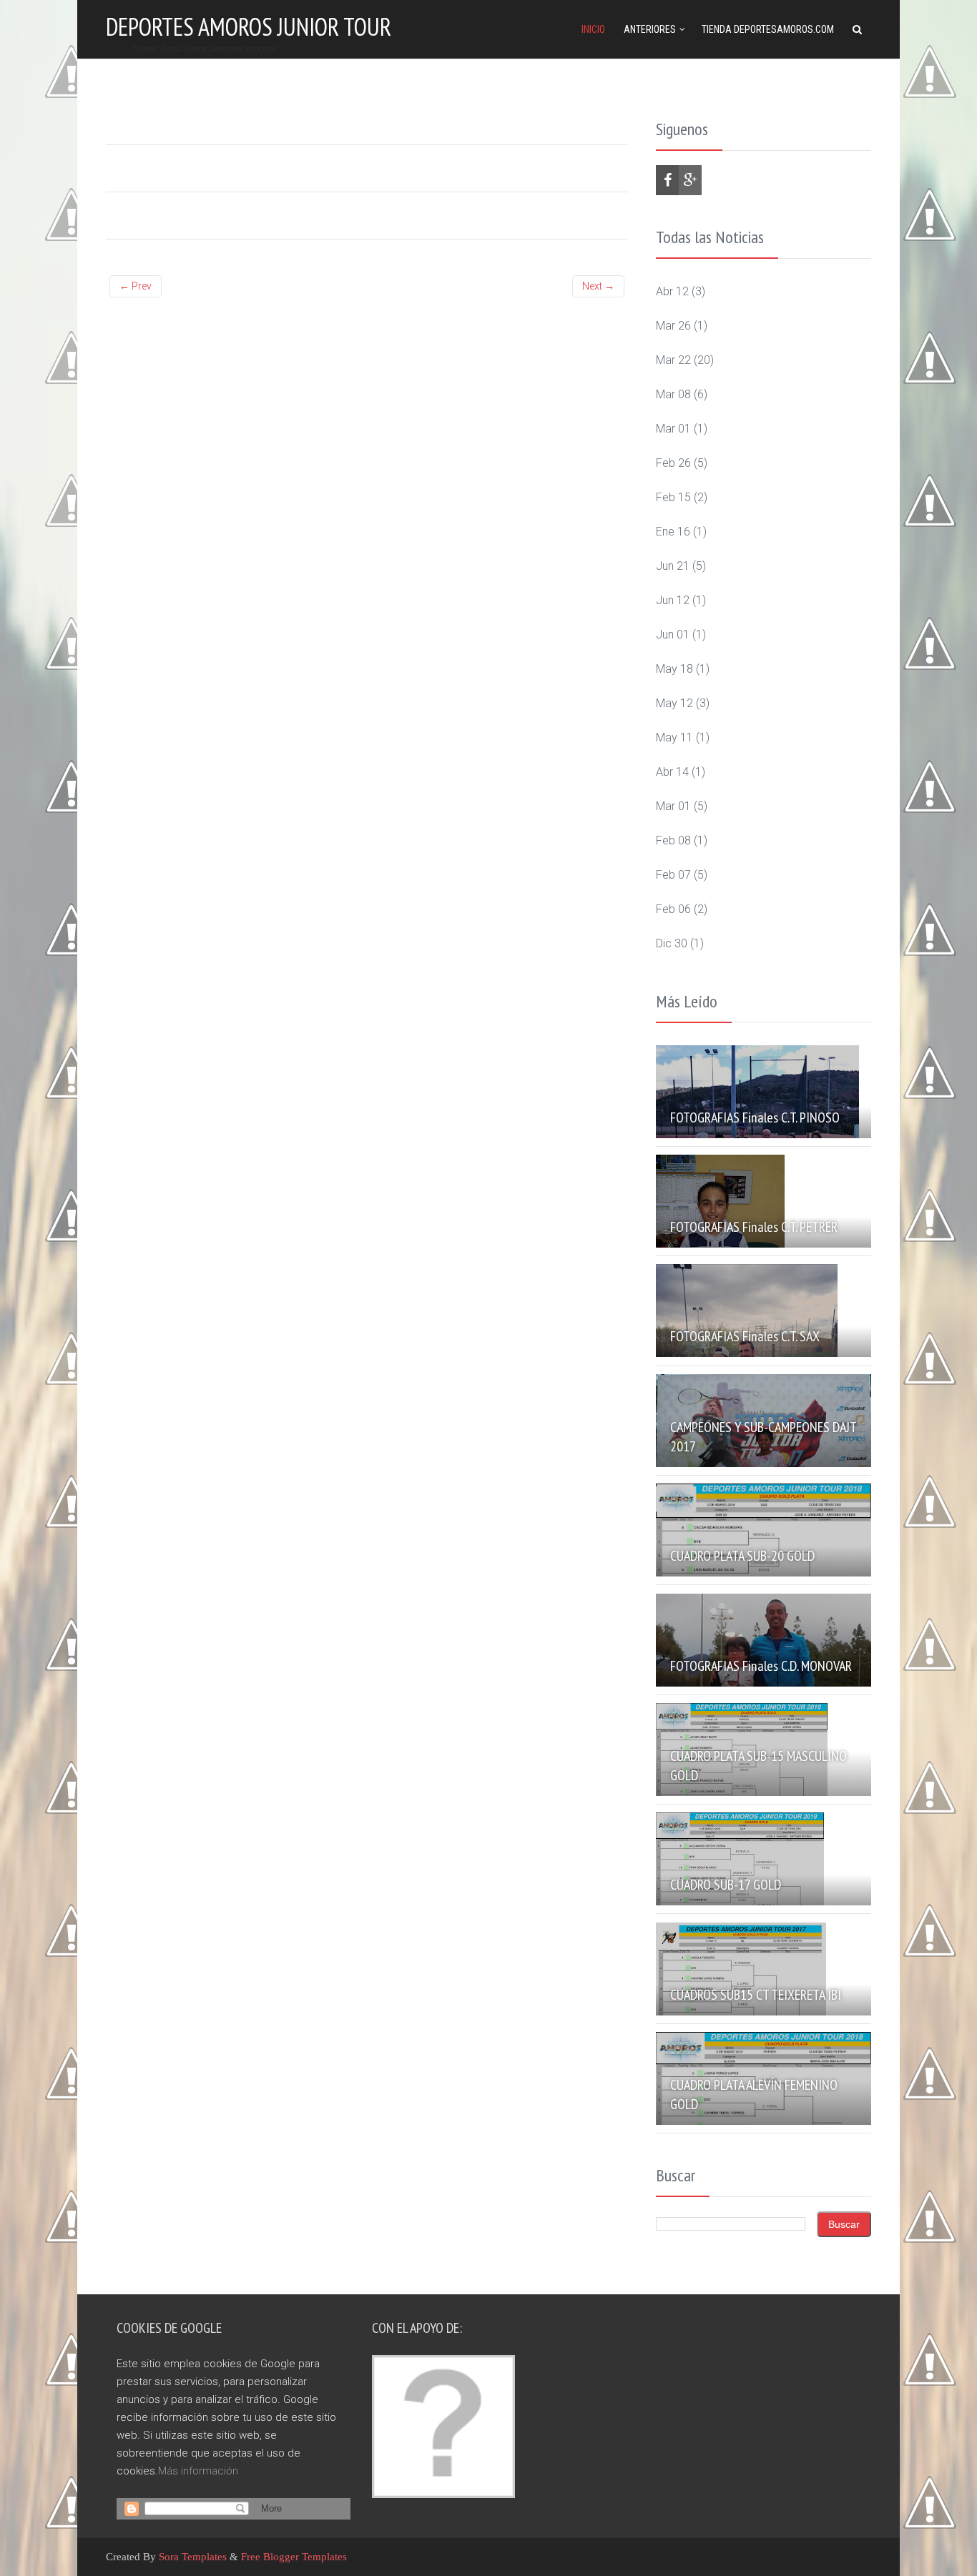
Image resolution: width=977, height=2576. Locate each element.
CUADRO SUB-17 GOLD (726, 1885)
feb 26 (673, 463)
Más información (198, 2471)
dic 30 (672, 943)
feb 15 (673, 497)
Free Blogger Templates (294, 2557)
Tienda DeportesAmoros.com (768, 29)
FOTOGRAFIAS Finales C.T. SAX (745, 1336)
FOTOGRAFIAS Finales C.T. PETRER (754, 1227)
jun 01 (673, 635)
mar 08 (673, 394)
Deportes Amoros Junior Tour (249, 26)
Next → (598, 286)
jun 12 (673, 600)
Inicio (593, 29)
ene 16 (673, 532)
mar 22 (673, 360)
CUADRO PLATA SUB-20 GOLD (742, 1556)
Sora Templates (193, 2557)
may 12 (674, 703)
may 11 (674, 737)
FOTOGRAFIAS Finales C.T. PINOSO (755, 1117)
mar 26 (673, 326)
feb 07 (673, 875)
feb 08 (673, 840)
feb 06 (673, 909)
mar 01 (673, 429)
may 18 (674, 669)
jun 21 (673, 566)
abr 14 (672, 772)
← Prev (136, 286)
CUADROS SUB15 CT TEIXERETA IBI (756, 1995)
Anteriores (650, 29)
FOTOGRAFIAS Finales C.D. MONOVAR (761, 1666)
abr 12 (672, 291)
